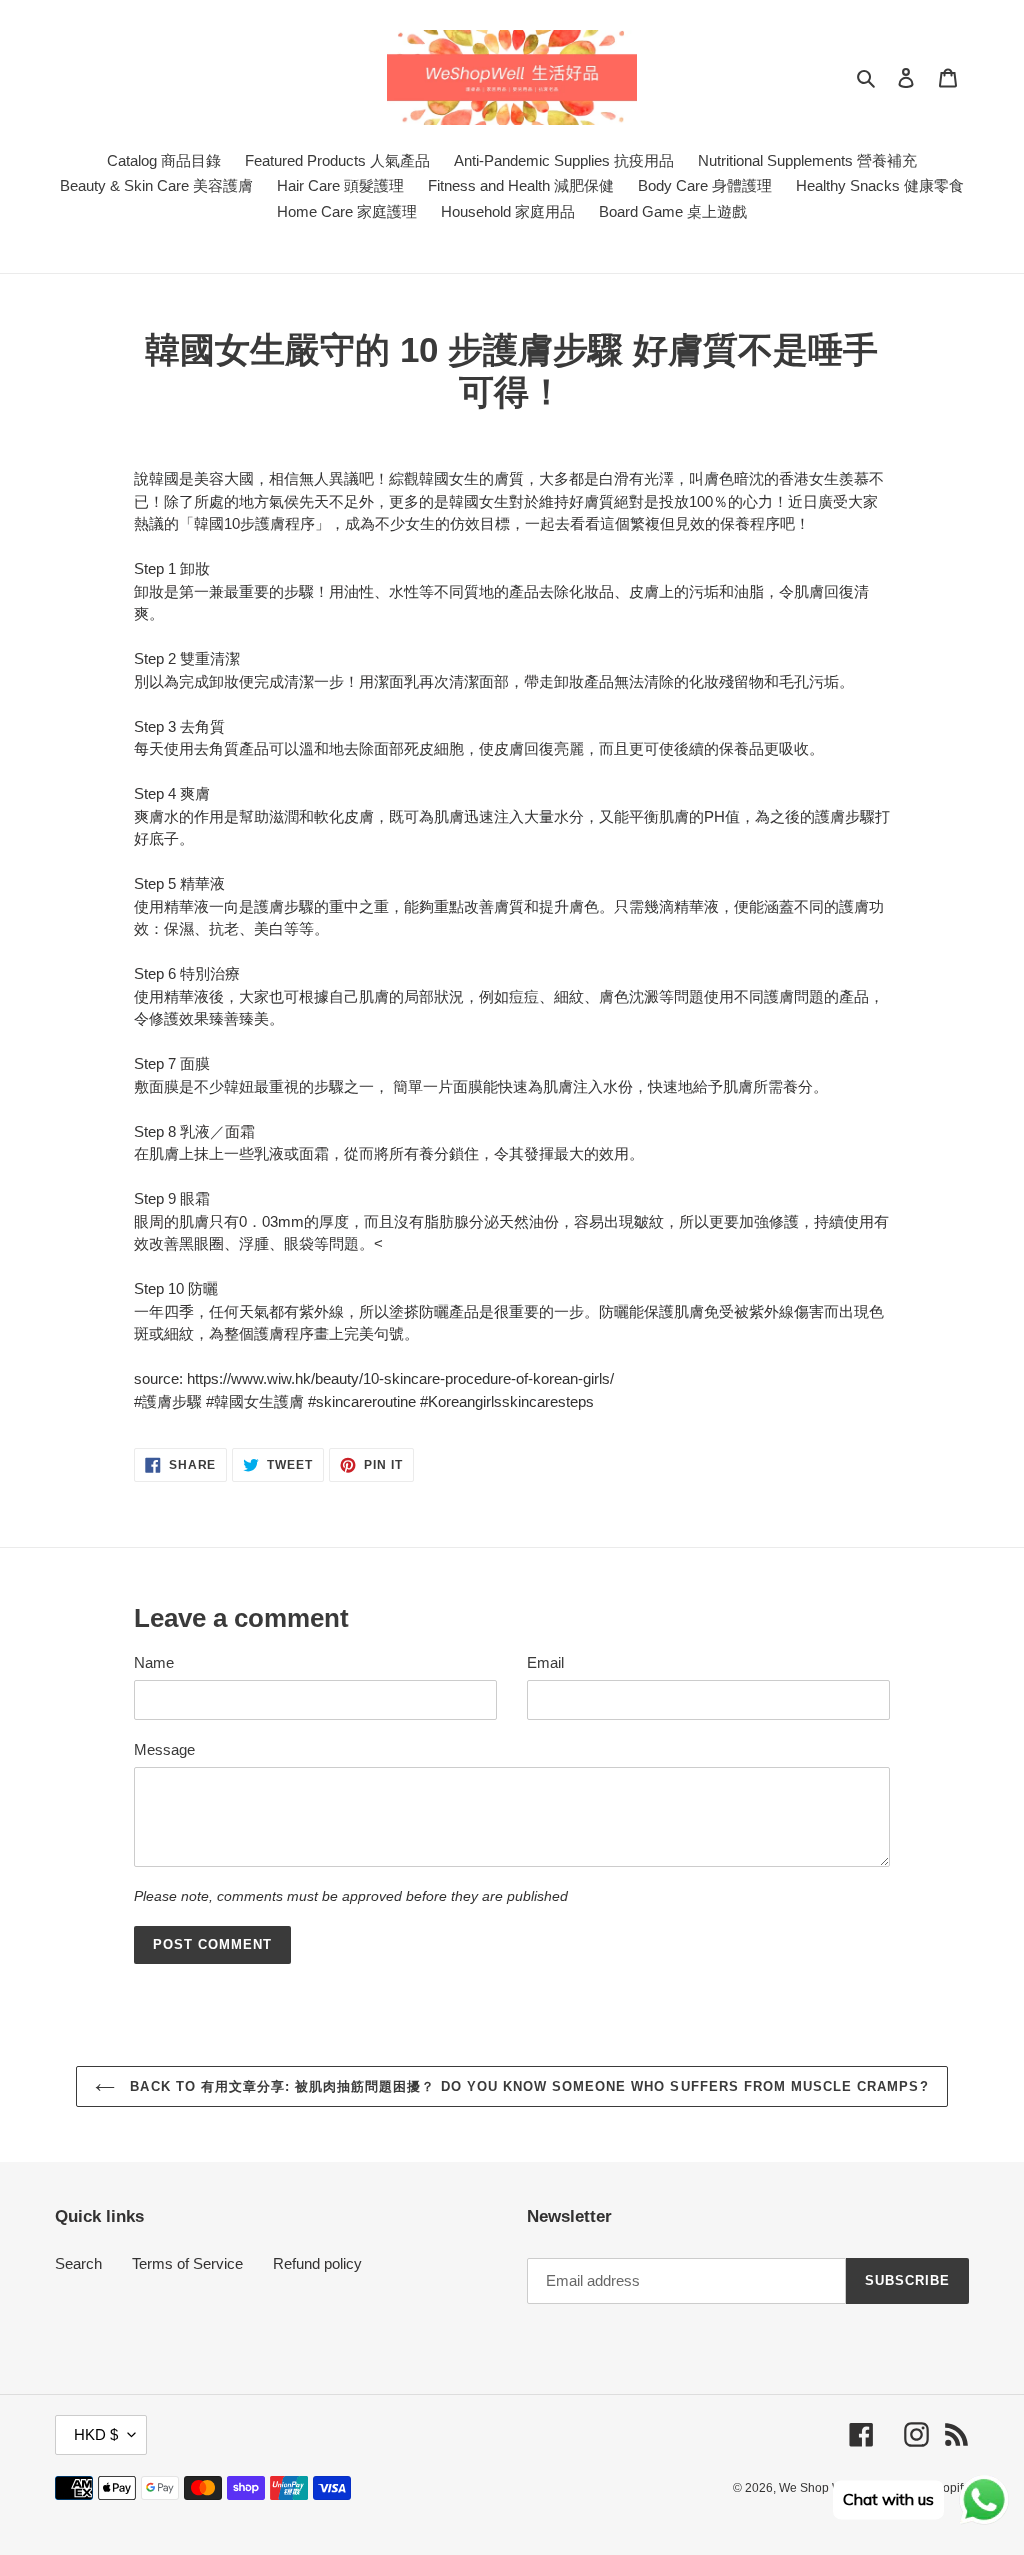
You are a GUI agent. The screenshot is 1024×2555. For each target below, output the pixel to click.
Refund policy (317, 2263)
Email (545, 1662)
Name (154, 1662)
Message (164, 1749)
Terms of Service (187, 2263)
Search (78, 2263)
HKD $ (96, 2434)
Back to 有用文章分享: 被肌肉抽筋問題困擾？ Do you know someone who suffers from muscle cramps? (526, 2086)
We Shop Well (817, 2488)
